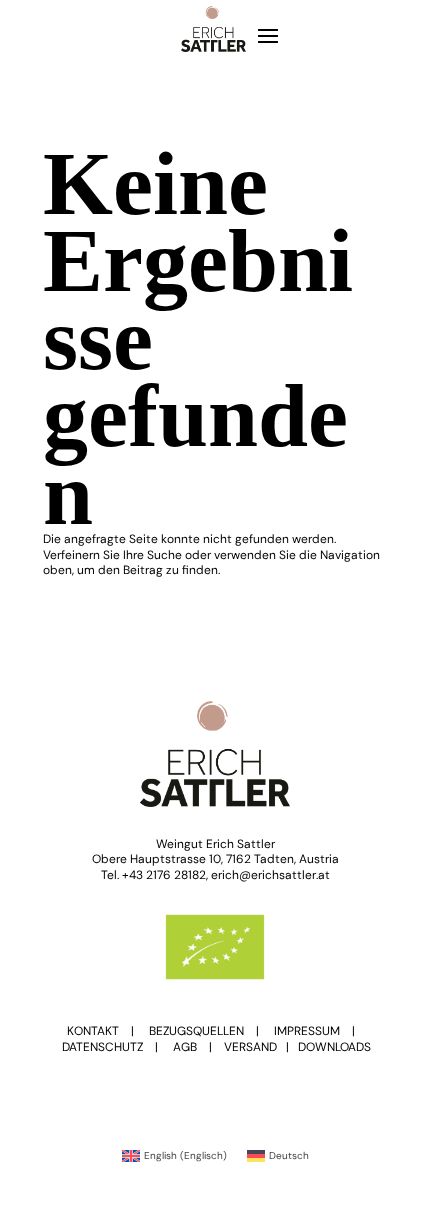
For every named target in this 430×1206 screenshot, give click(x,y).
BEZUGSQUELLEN (196, 1031)
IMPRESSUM (307, 1031)
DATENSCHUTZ (102, 1047)
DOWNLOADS (334, 1047)
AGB (185, 1047)
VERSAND (250, 1047)
